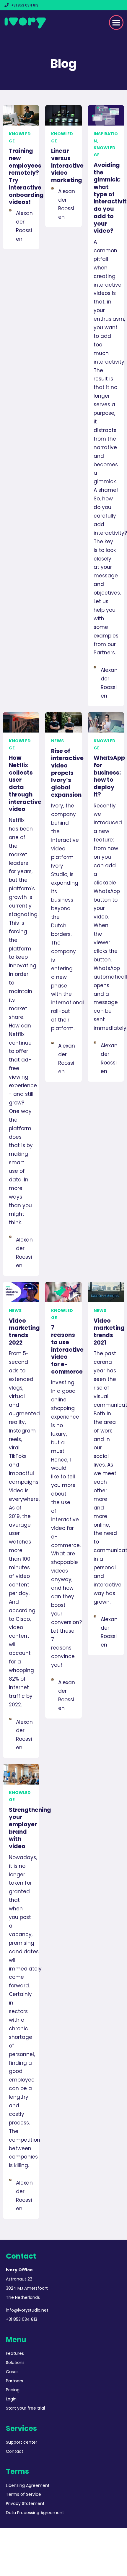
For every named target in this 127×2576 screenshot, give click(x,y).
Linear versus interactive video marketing (67, 166)
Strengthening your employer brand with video (30, 1828)
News (57, 741)
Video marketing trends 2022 (24, 1332)
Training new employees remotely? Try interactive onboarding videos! (26, 176)
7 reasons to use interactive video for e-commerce (67, 1349)
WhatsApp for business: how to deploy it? (109, 776)
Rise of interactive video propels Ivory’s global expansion (67, 773)
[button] (116, 23)
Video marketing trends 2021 (109, 1332)
